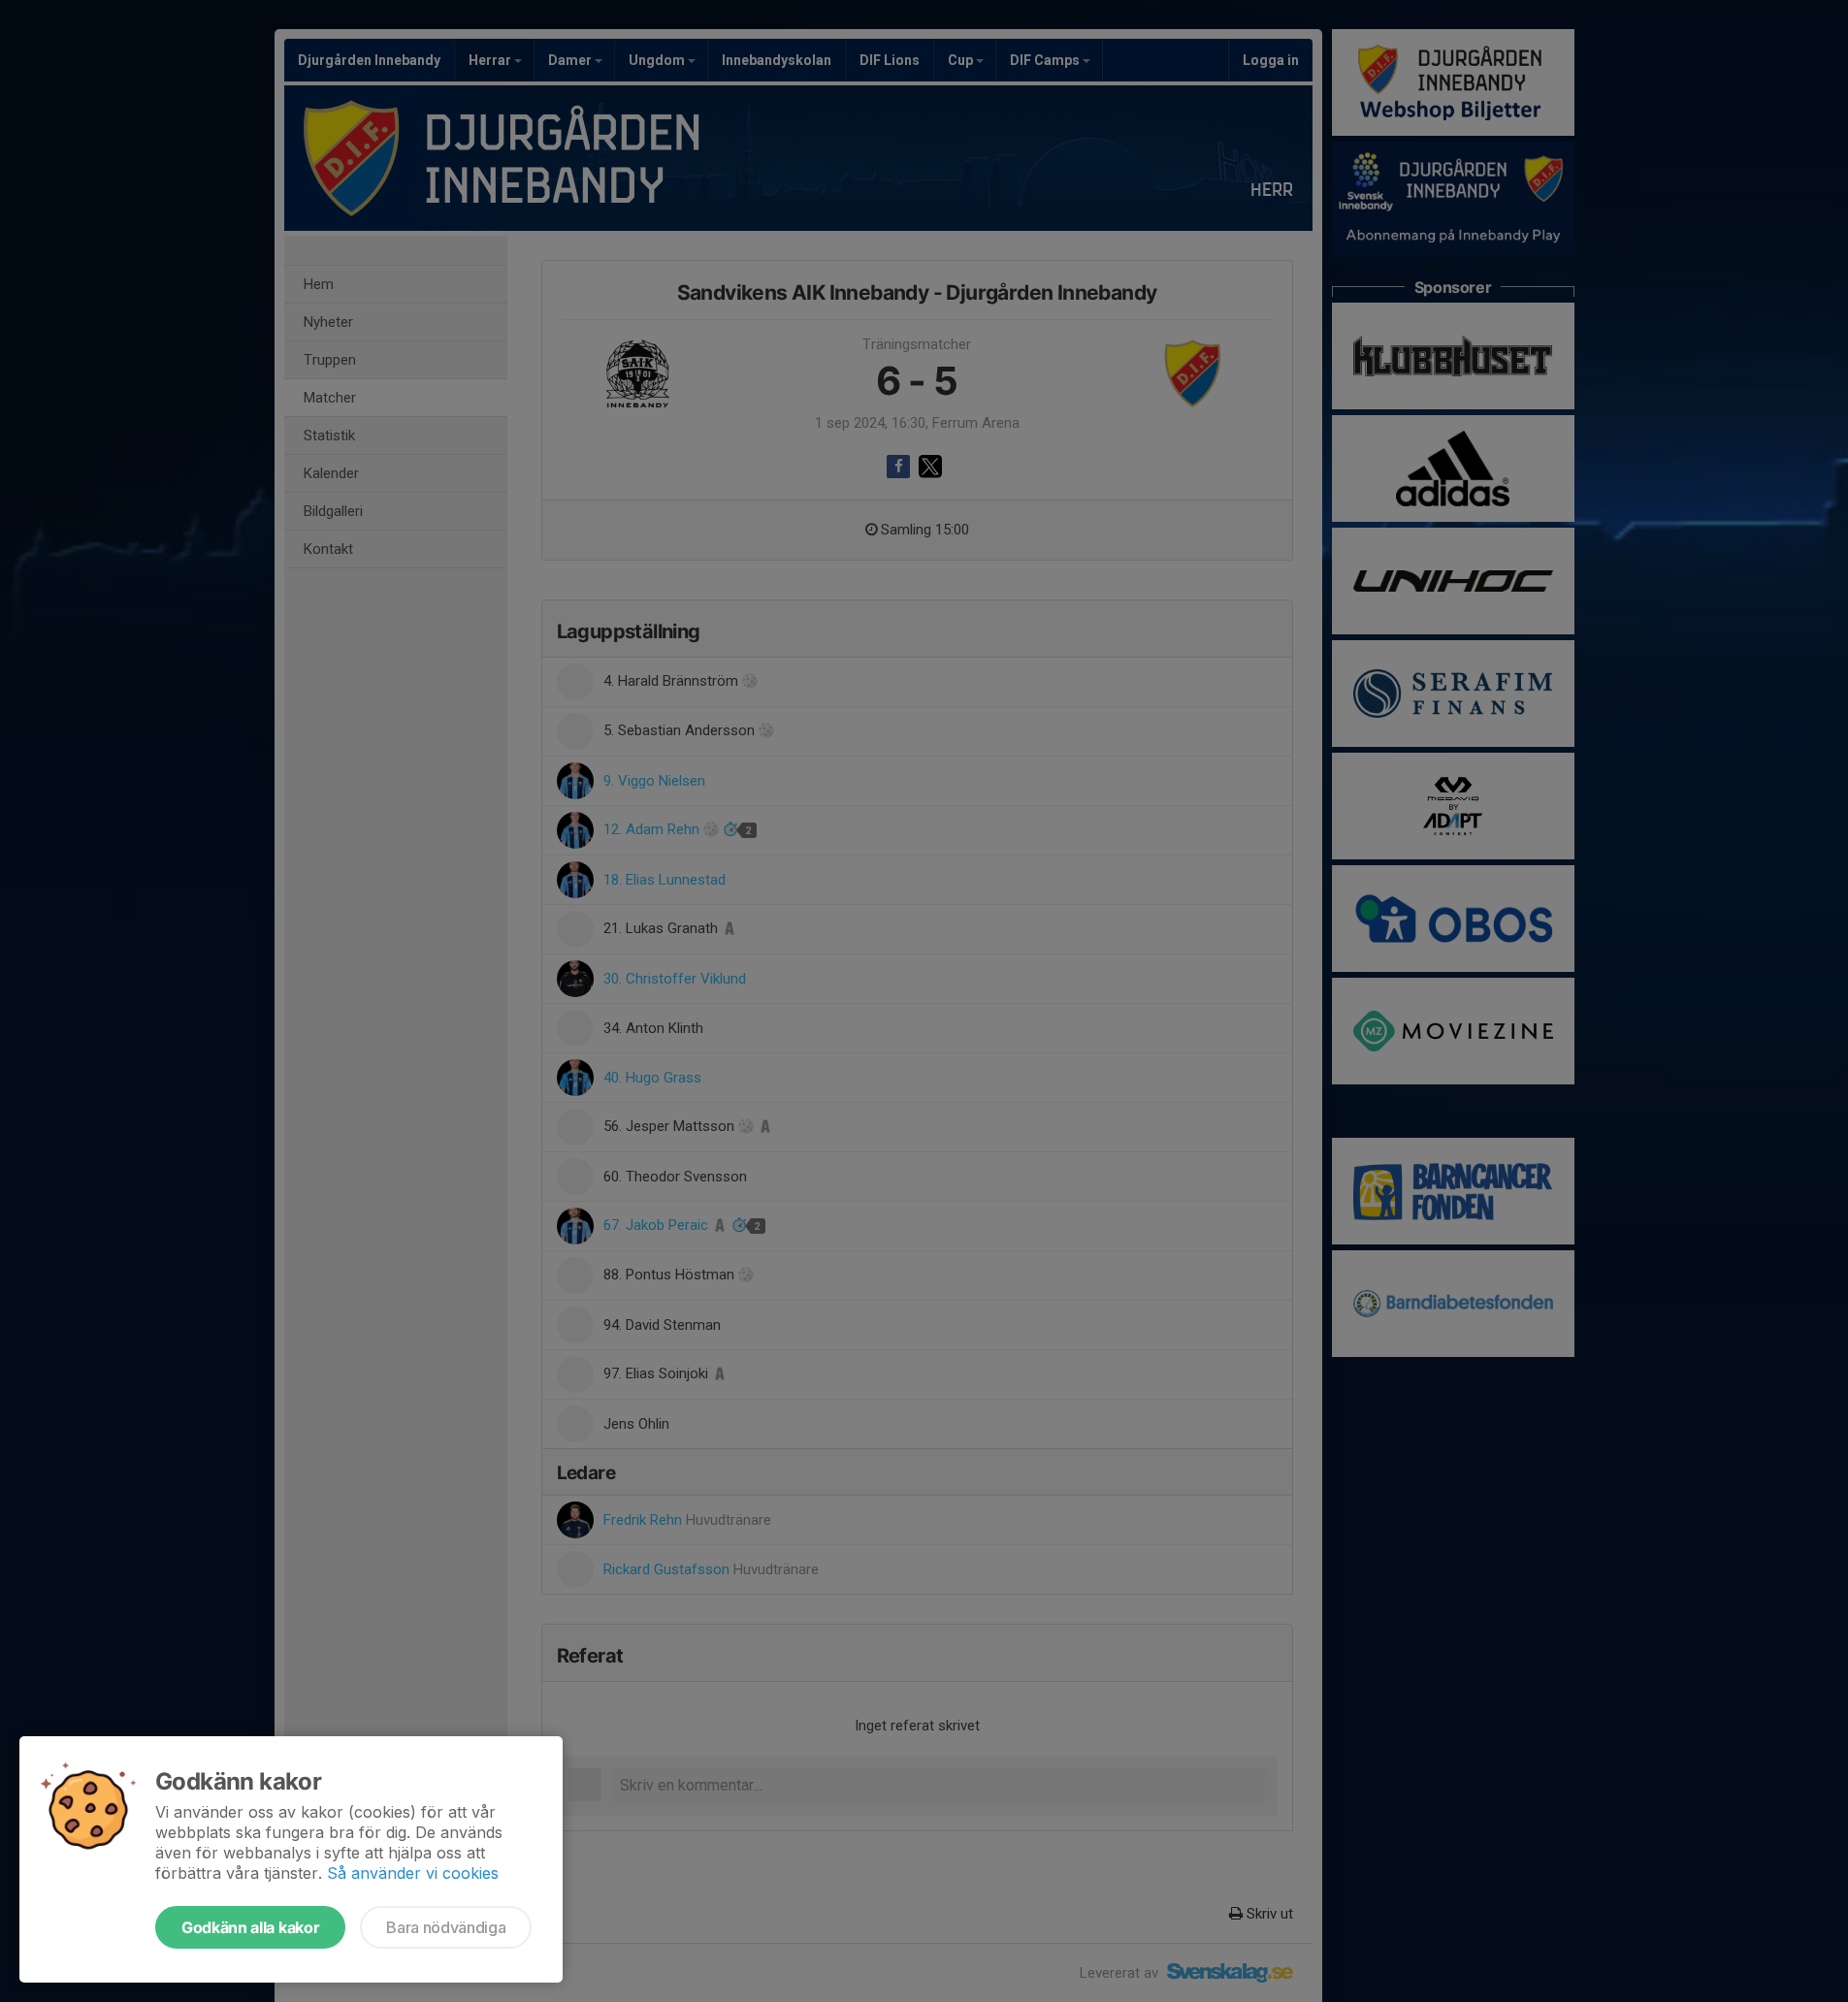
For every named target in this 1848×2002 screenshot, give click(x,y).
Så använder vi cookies (413, 1873)
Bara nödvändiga (446, 1927)
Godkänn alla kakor (250, 1927)
